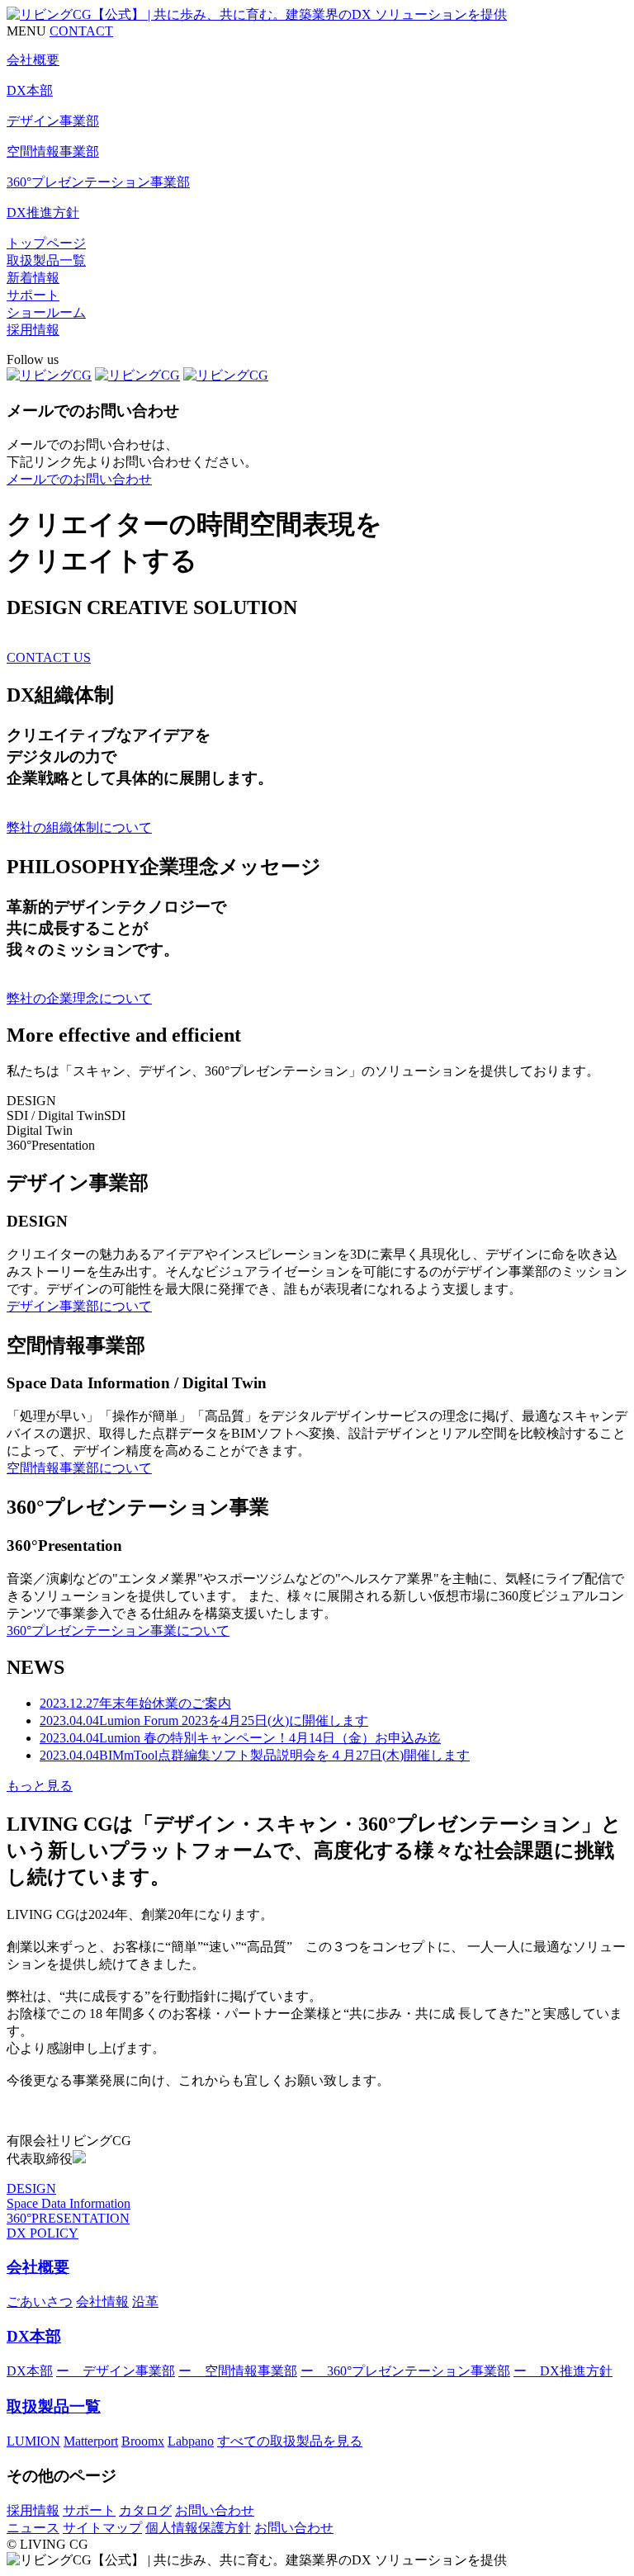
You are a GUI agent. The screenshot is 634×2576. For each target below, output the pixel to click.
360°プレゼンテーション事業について (118, 1631)
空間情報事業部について (79, 1468)
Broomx (143, 2441)
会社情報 (102, 2302)
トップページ (46, 243)
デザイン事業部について (79, 1306)
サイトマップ (102, 2528)
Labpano (191, 2441)
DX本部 (34, 2336)
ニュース (33, 2528)
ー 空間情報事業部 (238, 2371)
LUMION (33, 2441)
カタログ (145, 2510)
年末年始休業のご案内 (135, 1703)
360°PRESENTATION (68, 2218)
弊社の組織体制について (79, 827)
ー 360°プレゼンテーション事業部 (405, 2371)
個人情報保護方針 (198, 2528)
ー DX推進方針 (563, 2371)
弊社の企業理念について (79, 998)
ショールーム (46, 312)
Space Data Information (69, 2203)
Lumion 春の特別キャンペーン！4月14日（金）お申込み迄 (240, 1738)
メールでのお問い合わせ (79, 479)
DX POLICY (43, 2233)
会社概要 (38, 2267)
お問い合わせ (215, 2510)
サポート (33, 295)
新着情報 (33, 278)
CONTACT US (49, 657)
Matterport (91, 2441)
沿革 (145, 2302)
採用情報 (33, 330)
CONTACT (81, 31)
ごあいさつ (40, 2302)
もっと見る (40, 1786)
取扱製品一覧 (46, 260)
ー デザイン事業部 (116, 2371)
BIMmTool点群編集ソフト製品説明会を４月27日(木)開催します (255, 1755)
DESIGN (31, 2188)
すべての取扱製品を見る (290, 2441)
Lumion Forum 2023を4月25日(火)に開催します (204, 1720)
